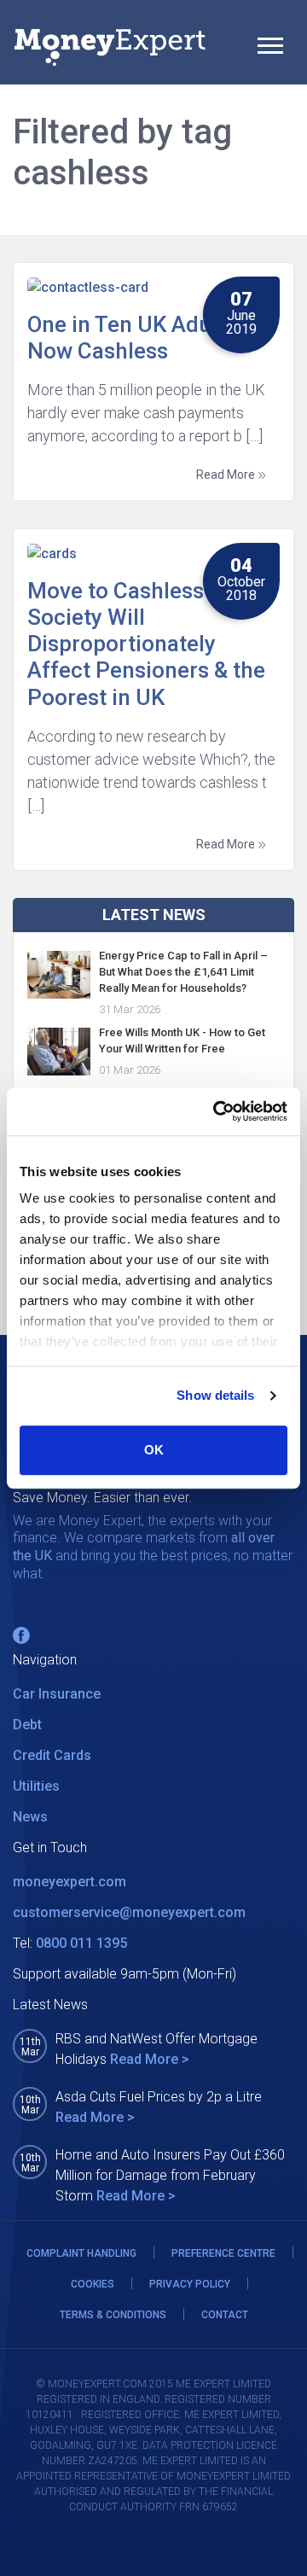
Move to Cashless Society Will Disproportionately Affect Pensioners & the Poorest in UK (146, 644)
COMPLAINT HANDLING (81, 2253)
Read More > (150, 2059)
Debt (27, 1725)
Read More (227, 475)
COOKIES (93, 2284)
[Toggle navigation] (270, 48)
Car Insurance (57, 1694)
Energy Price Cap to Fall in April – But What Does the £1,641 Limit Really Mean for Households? (183, 972)
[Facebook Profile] (21, 1635)
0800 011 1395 (81, 1943)
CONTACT (225, 2315)
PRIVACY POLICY (190, 2284)
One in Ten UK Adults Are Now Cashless (152, 338)
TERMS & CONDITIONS (113, 2315)
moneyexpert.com (70, 1882)
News (30, 1817)
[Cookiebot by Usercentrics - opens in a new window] (217, 1111)
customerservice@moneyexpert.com (129, 1912)
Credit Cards (52, 1755)
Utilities (36, 1786)
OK (154, 1450)
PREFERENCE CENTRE (223, 2253)
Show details (215, 1395)
